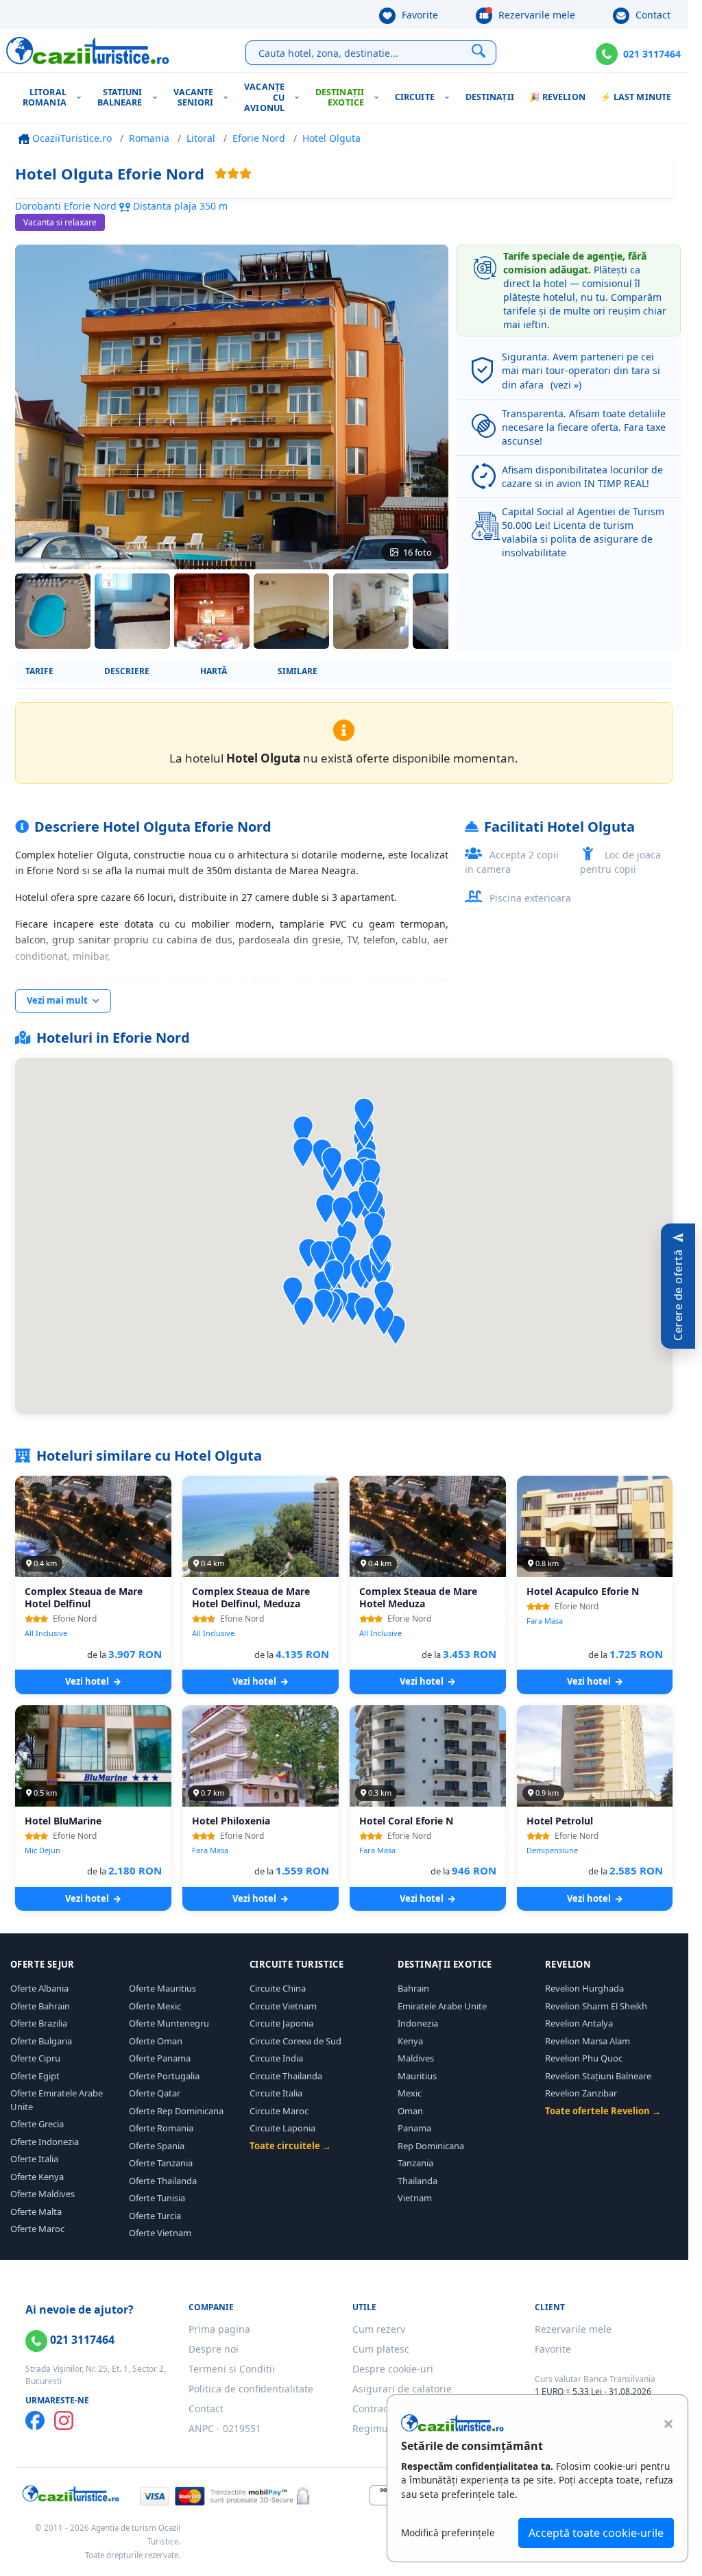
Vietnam (415, 2198)
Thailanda (417, 2181)
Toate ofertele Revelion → (603, 2111)
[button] (384, 1321)
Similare (298, 671)
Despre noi (214, 2349)
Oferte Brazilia (39, 2023)
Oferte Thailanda (163, 2181)
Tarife (39, 671)
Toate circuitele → (290, 2146)
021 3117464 (652, 54)
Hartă (214, 671)
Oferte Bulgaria (41, 2041)
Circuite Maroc (279, 2111)
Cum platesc (381, 2349)
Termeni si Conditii (232, 2369)
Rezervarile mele (535, 15)
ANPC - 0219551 (225, 2428)
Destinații (490, 97)
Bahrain (413, 1988)
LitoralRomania (45, 98)
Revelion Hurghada (584, 1988)
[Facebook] (35, 2420)
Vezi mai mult (58, 1000)
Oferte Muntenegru (169, 2023)
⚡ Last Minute (636, 97)
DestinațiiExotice (340, 98)
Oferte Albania (39, 1988)
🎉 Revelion (557, 97)
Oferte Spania (157, 2146)
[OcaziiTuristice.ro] (88, 51)
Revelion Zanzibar (581, 2093)
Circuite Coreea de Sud (295, 2041)
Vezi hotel (88, 1681)
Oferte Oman (156, 2041)
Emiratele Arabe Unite (442, 2006)
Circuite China (278, 1988)
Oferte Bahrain (40, 2006)
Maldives (416, 2058)
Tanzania (415, 2163)
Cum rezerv (379, 2329)
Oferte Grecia (37, 2124)
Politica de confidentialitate (251, 2389)
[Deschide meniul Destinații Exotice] (379, 98)
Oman (410, 2111)
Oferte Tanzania (161, 2163)
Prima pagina (219, 2329)
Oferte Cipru (35, 2058)
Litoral (201, 138)
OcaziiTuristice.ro (71, 138)
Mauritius (417, 2076)
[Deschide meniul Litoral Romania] (82, 98)
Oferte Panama (160, 2058)
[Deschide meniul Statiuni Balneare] (158, 98)
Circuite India (276, 2058)
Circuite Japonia (281, 2023)
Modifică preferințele (448, 2532)
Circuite (415, 97)
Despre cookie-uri (393, 2369)
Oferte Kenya (37, 2177)
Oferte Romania (161, 2128)
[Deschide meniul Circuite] (450, 98)
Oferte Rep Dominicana (176, 2111)
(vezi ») (566, 385)
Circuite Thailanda (286, 2076)
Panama (414, 2128)
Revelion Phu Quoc (584, 2058)
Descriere (127, 671)
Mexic (410, 2093)
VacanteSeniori (194, 98)
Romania (149, 138)
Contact (652, 15)
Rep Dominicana (431, 2146)
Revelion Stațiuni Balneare (598, 2076)
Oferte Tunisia (157, 2198)
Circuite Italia (276, 2093)
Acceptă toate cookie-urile (596, 2533)
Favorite (419, 15)
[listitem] (53, 611)
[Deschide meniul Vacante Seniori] (229, 98)
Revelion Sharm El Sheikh (596, 2006)
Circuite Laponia (282, 2128)
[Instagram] (64, 2420)
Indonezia (418, 2023)
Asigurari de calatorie (402, 2389)
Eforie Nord (259, 138)
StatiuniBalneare (120, 98)
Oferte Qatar (155, 2093)
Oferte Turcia (155, 2216)
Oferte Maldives (43, 2194)
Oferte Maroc (37, 2229)
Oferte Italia (34, 2159)
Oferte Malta (36, 2212)
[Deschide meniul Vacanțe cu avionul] (300, 98)
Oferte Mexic (155, 2006)
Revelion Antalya (579, 2023)
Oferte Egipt (35, 2076)
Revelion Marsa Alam (588, 2041)
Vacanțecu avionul (264, 97)
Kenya (410, 2041)
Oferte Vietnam (160, 2233)
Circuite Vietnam (283, 2006)
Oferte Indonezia (45, 2142)
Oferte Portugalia (164, 2076)
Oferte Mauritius (162, 1988)
